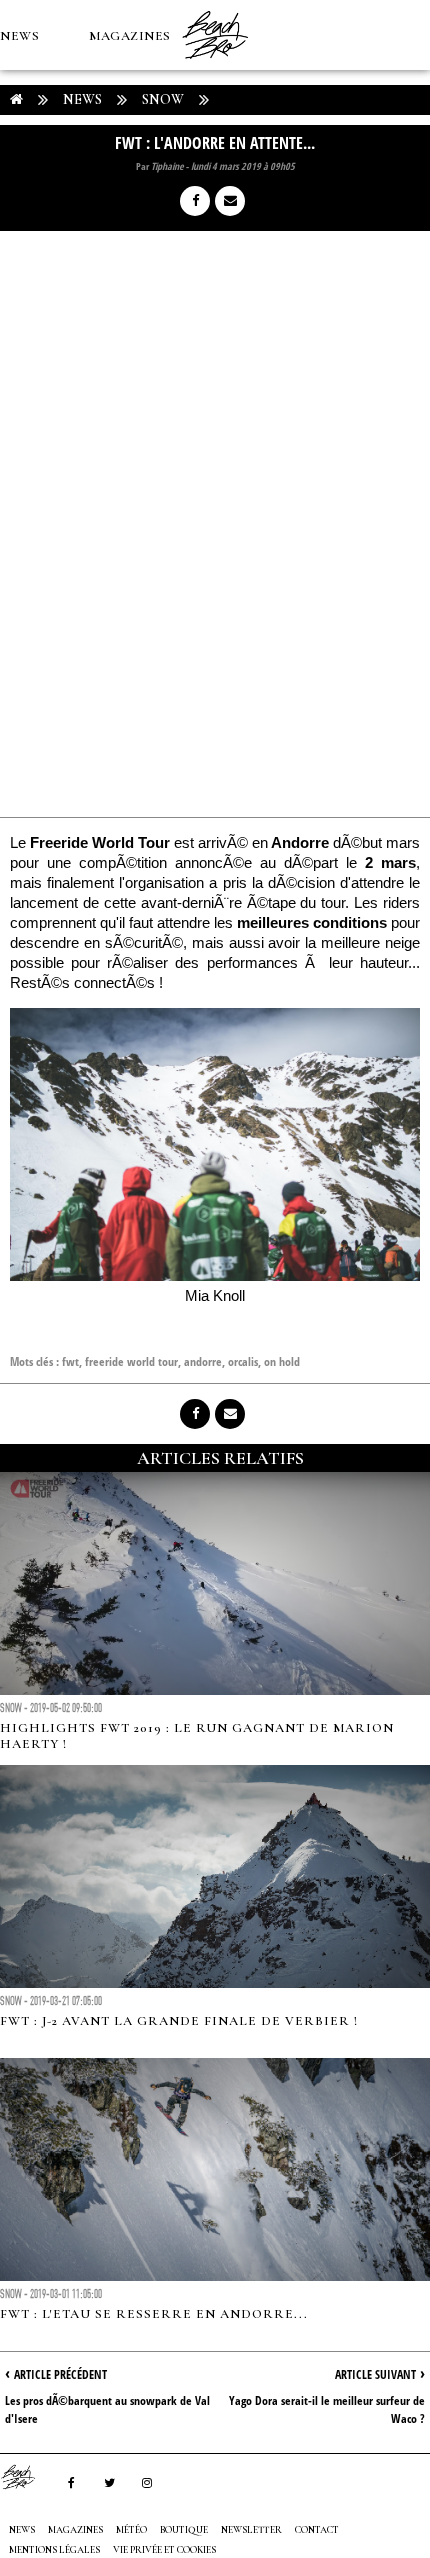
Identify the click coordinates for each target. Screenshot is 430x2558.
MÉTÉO (24, 176)
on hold (282, 1361)
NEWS (19, 36)
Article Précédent (60, 2374)
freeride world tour (131, 1361)
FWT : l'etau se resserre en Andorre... (154, 2314)
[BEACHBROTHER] (28, 2477)
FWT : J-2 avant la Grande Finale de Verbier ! (179, 2021)
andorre (203, 1361)
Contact (317, 2530)
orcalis (243, 1361)
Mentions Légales (54, 2550)
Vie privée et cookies (164, 2550)
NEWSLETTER (251, 2530)
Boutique (109, 176)
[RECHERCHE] (206, 176)
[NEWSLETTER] (251, 176)
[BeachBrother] (215, 65)
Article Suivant (375, 2374)
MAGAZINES (130, 36)
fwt (70, 1361)
